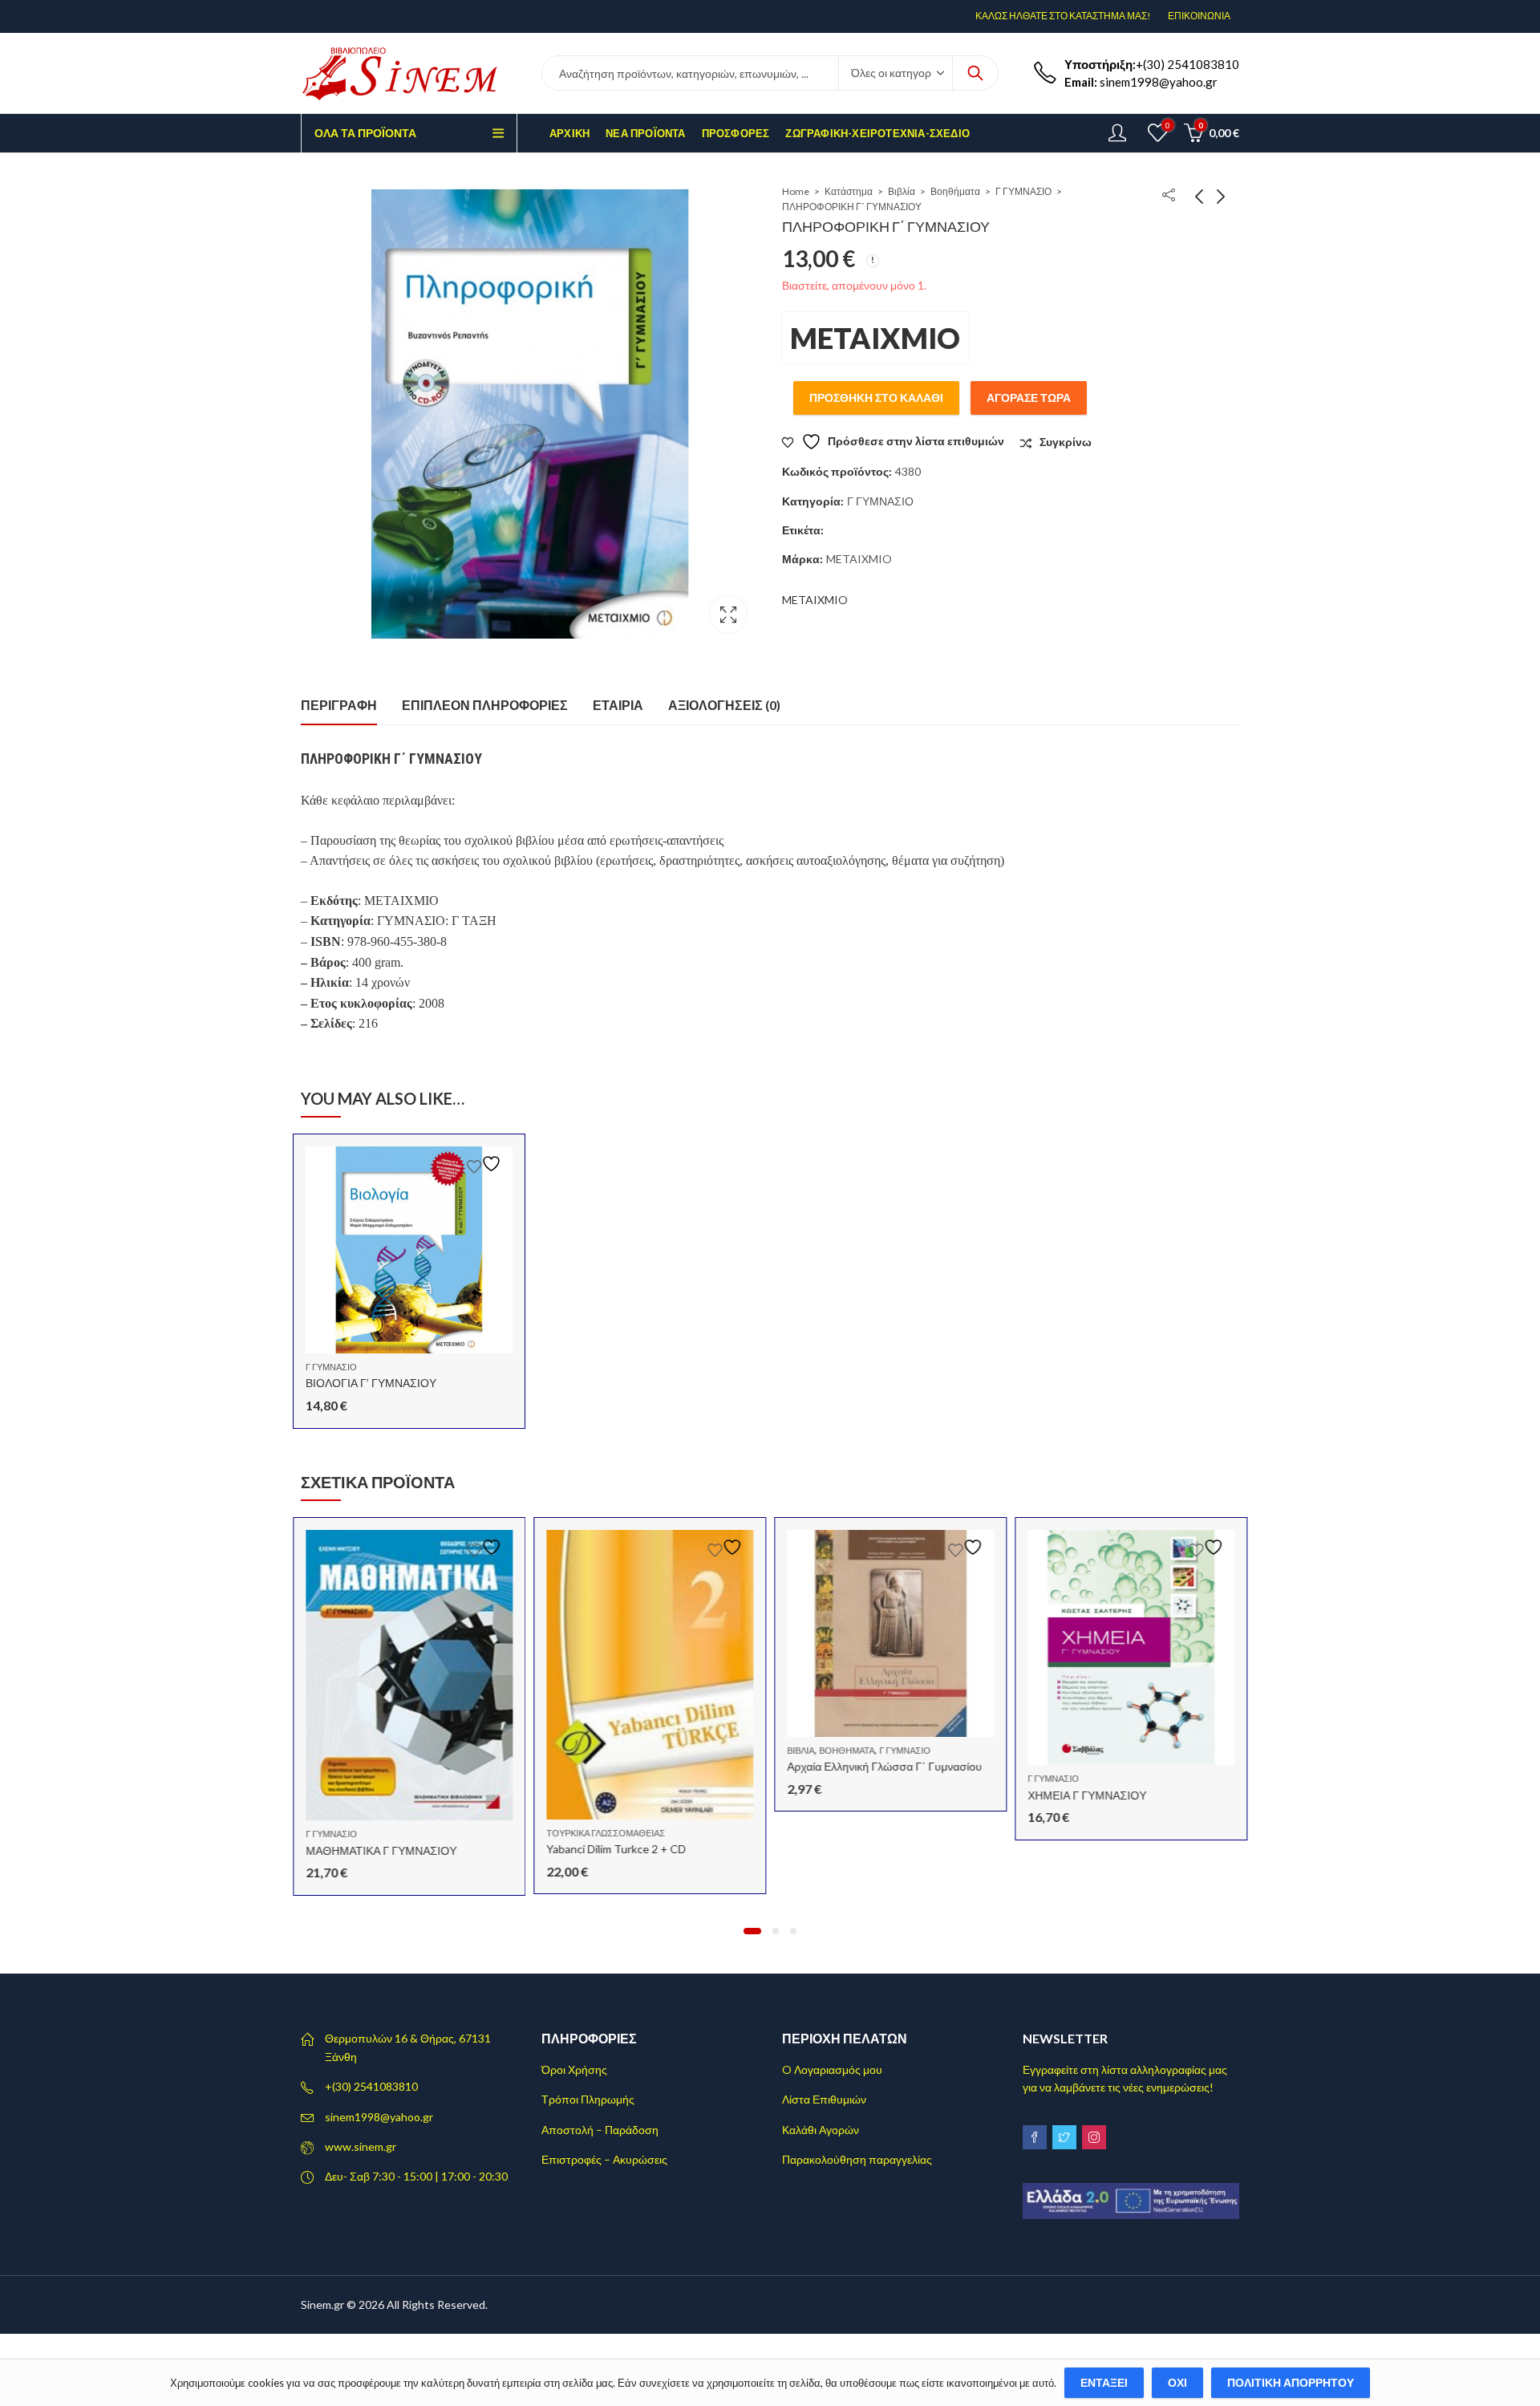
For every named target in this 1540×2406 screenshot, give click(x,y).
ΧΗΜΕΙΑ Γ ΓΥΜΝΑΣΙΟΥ (1087, 1795)
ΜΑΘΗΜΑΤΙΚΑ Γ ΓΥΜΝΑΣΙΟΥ (381, 1850)
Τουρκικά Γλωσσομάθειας (606, 1833)
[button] (752, 1931)
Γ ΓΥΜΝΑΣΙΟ (1023, 191)
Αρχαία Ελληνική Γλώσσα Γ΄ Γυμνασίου (884, 1766)
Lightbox (728, 615)
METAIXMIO (875, 338)
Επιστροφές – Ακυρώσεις (604, 2159)
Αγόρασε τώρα (1029, 398)
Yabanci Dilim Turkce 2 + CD (616, 1849)
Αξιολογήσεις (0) (724, 705)
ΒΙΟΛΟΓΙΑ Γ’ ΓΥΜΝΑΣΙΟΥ (371, 1383)
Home (796, 191)
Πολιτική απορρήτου (1291, 2382)
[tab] (339, 705)
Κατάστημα (849, 191)
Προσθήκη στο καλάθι (876, 398)
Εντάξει (1104, 2382)
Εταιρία (618, 705)
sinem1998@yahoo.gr (379, 2117)
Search (975, 73)
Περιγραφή (339, 705)
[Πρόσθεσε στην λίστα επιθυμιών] (486, 1164)
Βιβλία (902, 191)
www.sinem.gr (361, 2146)
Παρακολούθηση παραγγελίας (857, 2159)
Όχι (1177, 2382)
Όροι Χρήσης (574, 2069)
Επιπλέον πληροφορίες (485, 705)
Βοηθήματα (955, 191)
